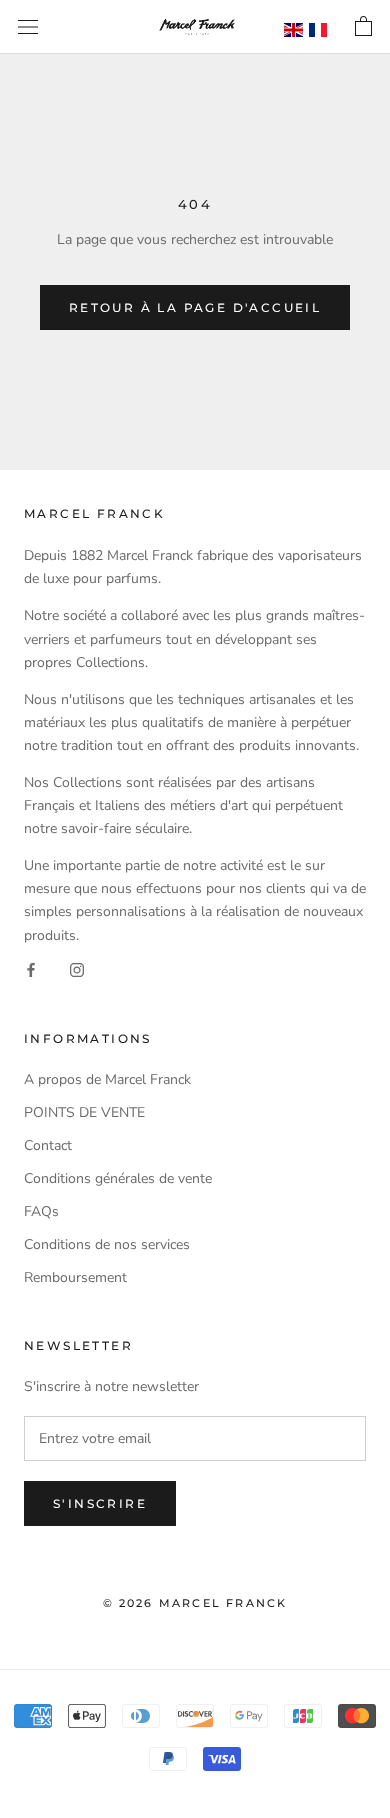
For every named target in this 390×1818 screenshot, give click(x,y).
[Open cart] (363, 27)
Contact (48, 1145)
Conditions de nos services (107, 1244)
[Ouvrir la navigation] (28, 27)
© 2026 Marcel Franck (195, 1603)
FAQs (41, 1211)
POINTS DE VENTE (84, 1112)
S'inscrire (100, 1503)
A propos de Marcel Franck (107, 1079)
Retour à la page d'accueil (195, 307)
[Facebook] (31, 969)
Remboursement (75, 1277)
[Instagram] (77, 969)
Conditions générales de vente (118, 1178)
